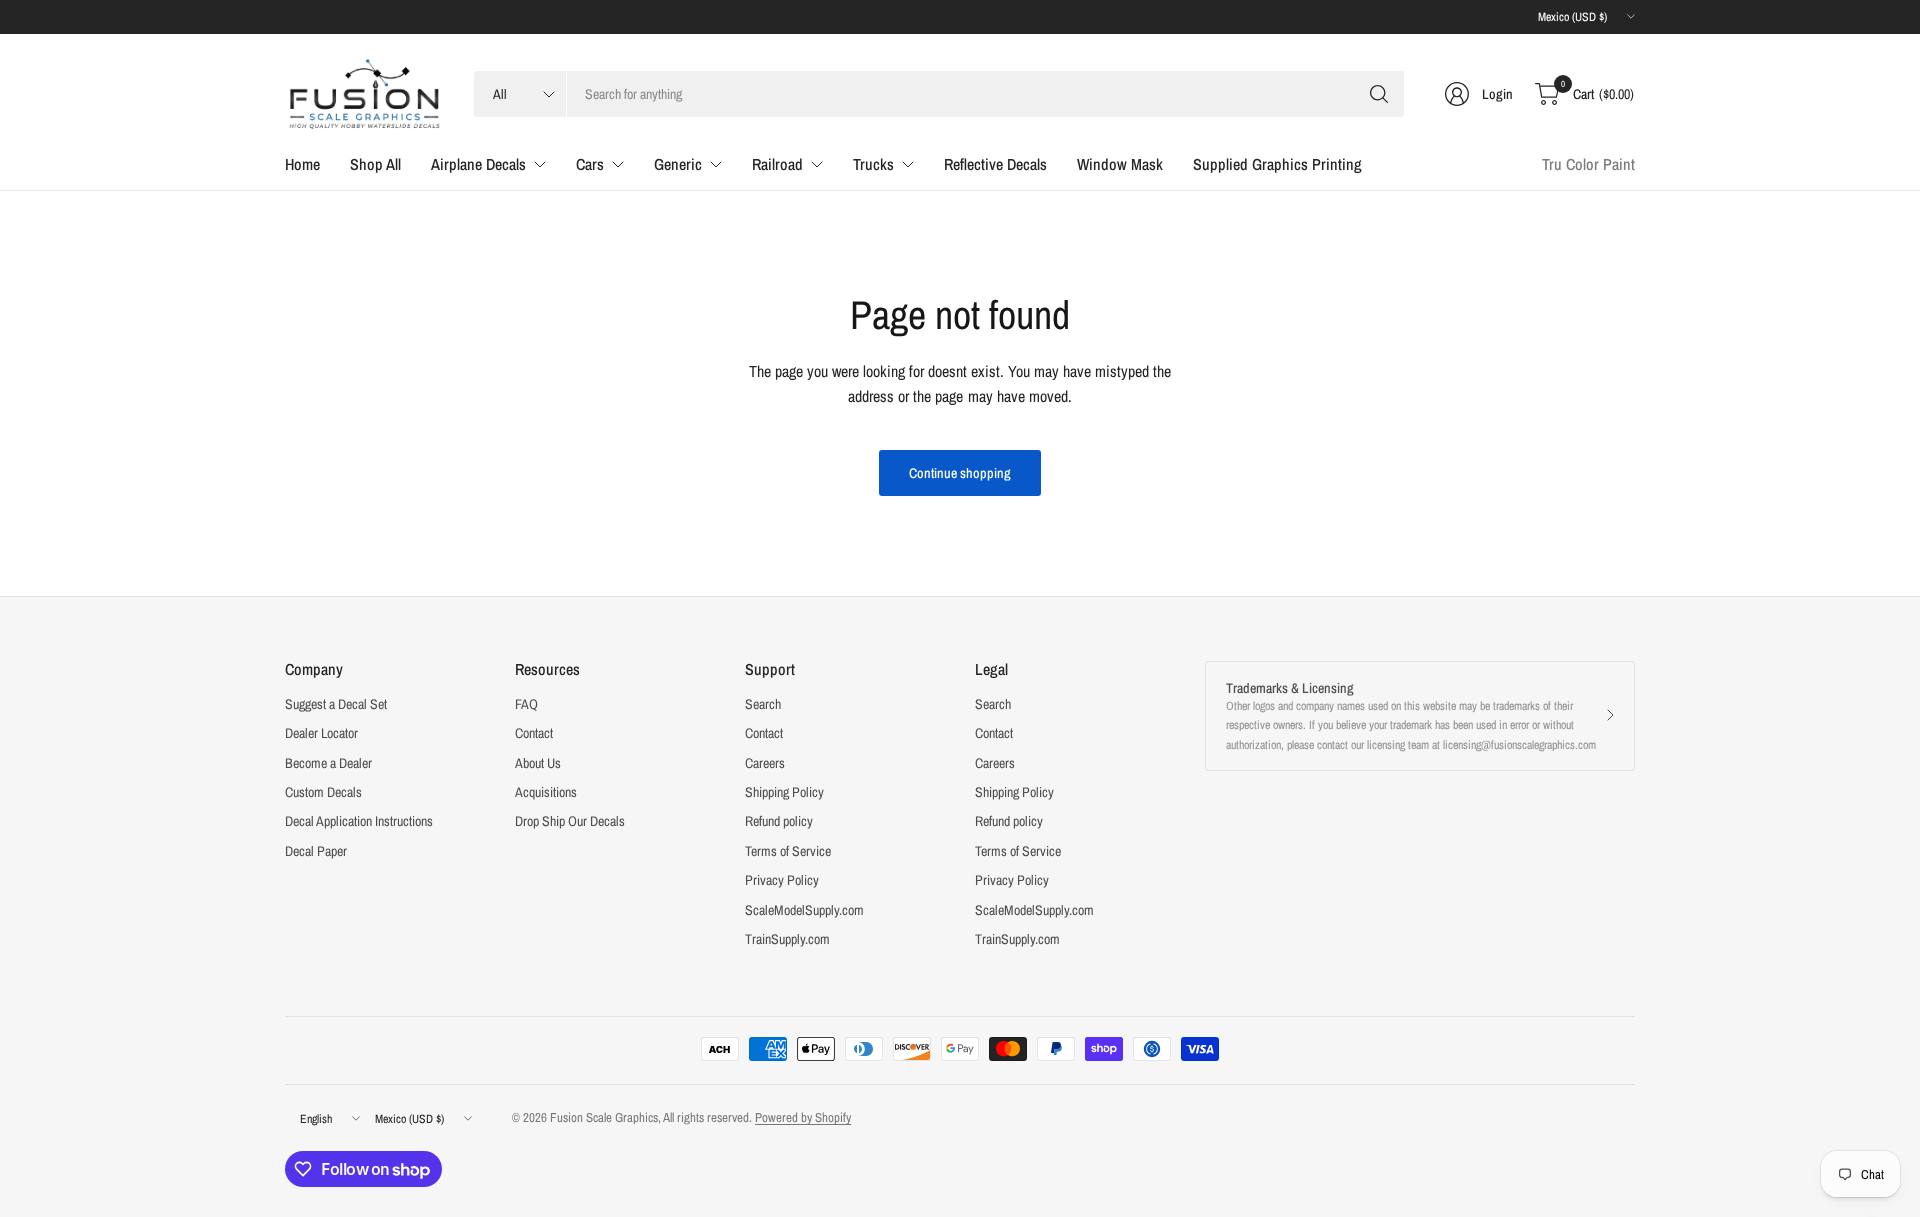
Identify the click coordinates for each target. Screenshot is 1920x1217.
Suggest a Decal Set (336, 704)
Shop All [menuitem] (375, 164)
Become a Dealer (328, 763)
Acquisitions (546, 792)
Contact (534, 733)
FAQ (526, 704)
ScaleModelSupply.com (804, 910)
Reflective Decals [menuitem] (995, 164)
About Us (538, 763)
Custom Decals (323, 792)
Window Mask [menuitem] (1120, 164)
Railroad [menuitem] (777, 164)
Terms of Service (788, 851)
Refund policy (779, 821)
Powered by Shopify (803, 1117)
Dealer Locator (321, 733)
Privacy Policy (782, 880)
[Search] (1379, 94)
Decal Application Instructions (359, 821)
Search (763, 704)
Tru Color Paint (1588, 164)
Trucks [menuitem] (873, 164)
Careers (765, 763)
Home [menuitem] (302, 164)
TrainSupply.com (787, 939)
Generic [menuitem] (678, 164)
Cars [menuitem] (590, 164)
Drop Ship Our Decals (570, 821)
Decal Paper (316, 851)
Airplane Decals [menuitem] (478, 164)
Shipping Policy (784, 792)
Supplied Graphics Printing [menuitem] (1277, 164)
